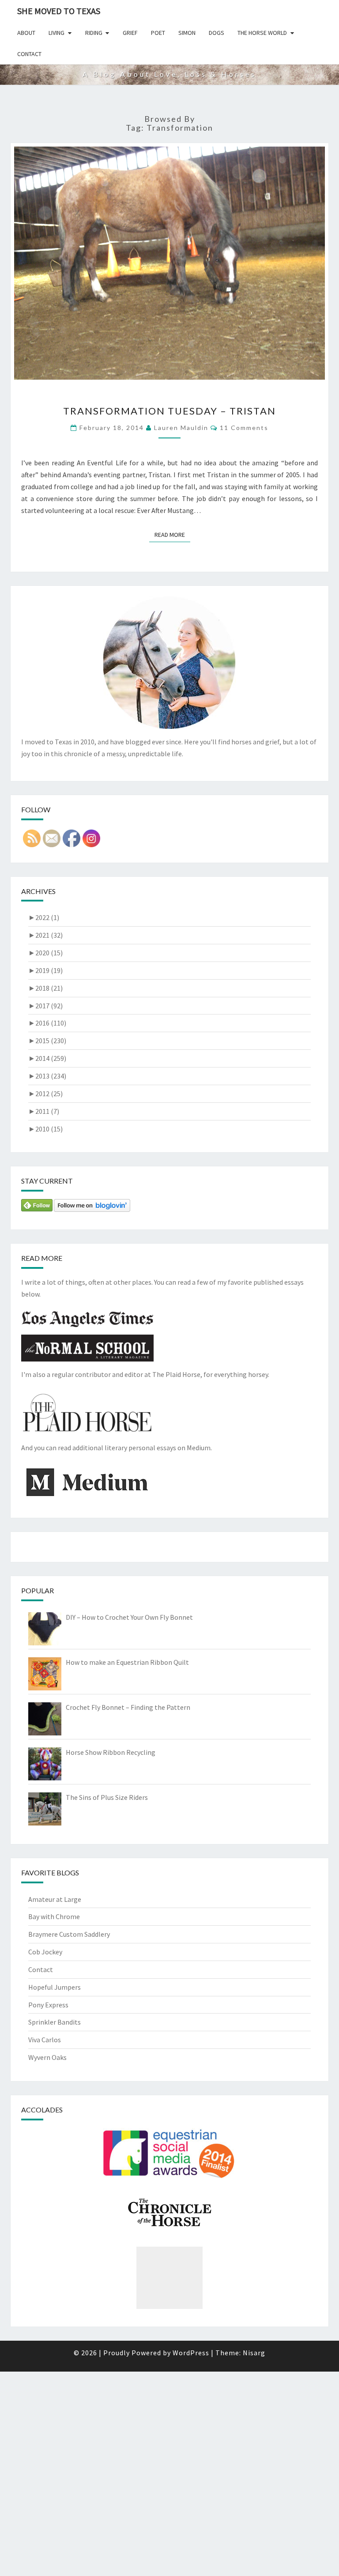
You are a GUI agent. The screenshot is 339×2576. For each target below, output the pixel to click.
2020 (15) (45, 953)
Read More (172, 534)
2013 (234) (47, 1076)
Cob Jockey (45, 1952)
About (26, 33)
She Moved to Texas (59, 11)
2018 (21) (45, 988)
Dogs (217, 33)
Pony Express (48, 2005)
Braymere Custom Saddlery (69, 1934)
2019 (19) (45, 970)
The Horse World (262, 33)
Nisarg (254, 2353)
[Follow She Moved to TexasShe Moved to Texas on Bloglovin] (92, 1208)
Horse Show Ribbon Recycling (111, 1752)
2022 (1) (44, 917)
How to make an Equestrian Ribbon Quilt (127, 1662)
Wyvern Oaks (47, 2057)
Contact (29, 54)
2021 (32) (45, 935)
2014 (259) (47, 1058)
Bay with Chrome (54, 1916)
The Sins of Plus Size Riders (107, 1797)
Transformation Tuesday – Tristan (169, 411)
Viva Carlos (45, 2040)
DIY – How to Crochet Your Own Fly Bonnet (129, 1617)
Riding (94, 33)
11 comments (244, 428)
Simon (187, 33)
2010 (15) (45, 1129)
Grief (130, 33)
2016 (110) (47, 1023)
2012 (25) (45, 1094)
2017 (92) (45, 1006)
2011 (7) (44, 1111)
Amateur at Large (55, 1899)
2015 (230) (47, 1041)
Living (56, 33)
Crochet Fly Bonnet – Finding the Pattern (128, 1707)
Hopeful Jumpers (55, 1987)
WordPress (191, 2353)
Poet (158, 33)
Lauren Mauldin (181, 428)
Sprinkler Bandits (55, 2022)
